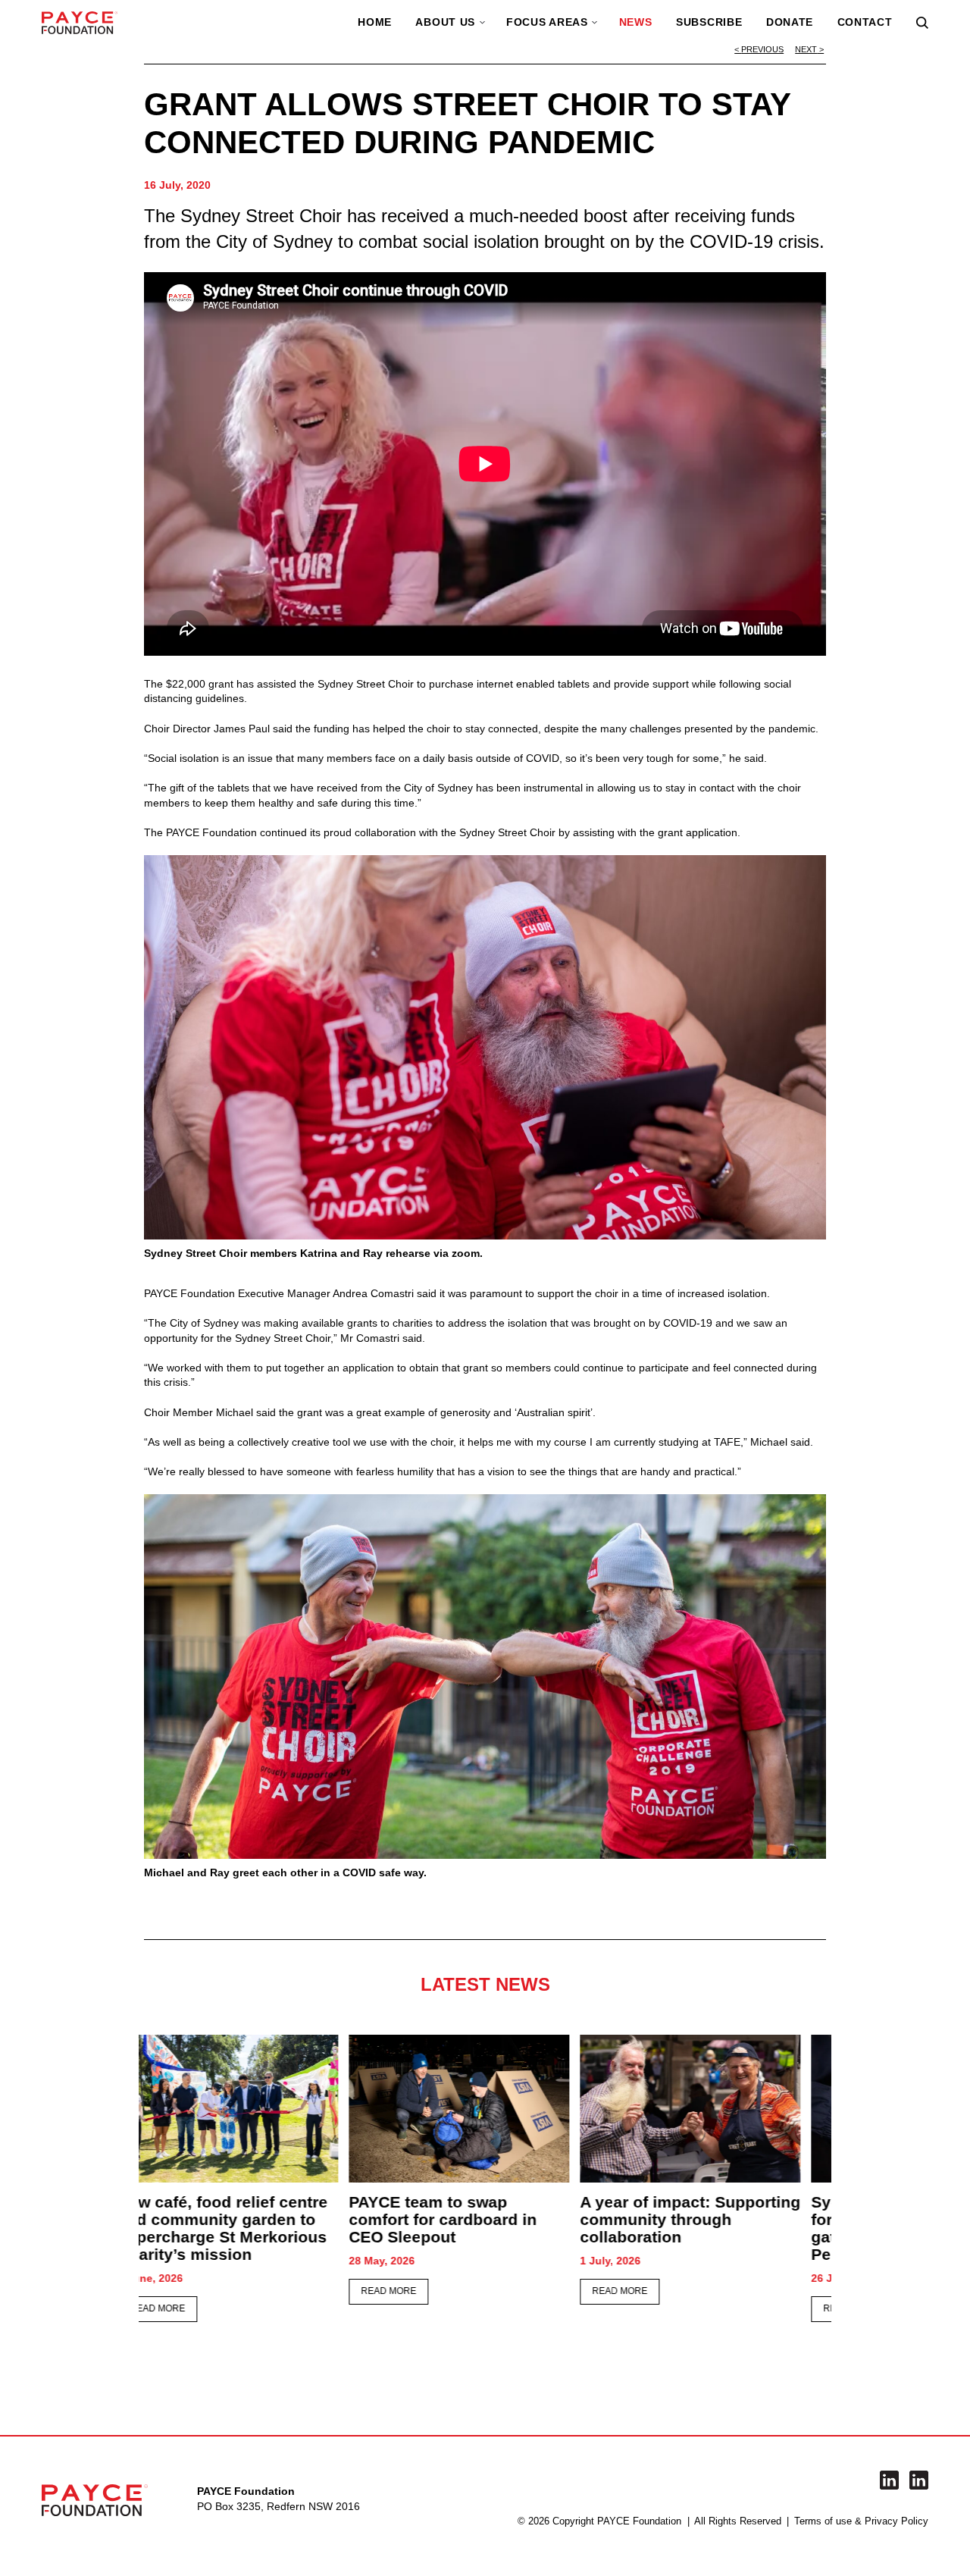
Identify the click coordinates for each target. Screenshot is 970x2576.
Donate (790, 22)
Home (375, 22)
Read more (184, 2291)
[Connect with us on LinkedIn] (889, 2480)
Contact (865, 22)
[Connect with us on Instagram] (919, 2480)
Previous (762, 49)
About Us (445, 22)
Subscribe (709, 22)
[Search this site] (922, 23)
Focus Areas (547, 22)
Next (806, 49)
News (636, 22)
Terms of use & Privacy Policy (861, 2521)
